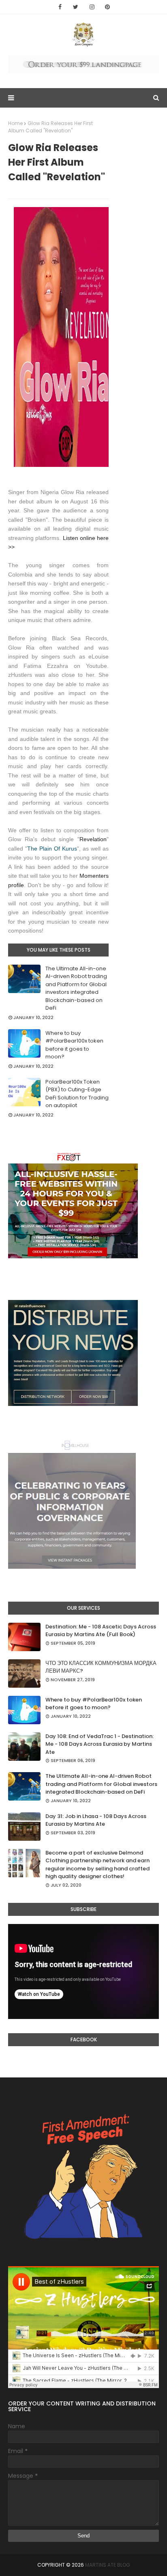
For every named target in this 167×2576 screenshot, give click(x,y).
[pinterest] (107, 7)
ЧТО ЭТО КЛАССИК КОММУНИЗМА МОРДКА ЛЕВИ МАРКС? (101, 1667)
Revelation (93, 839)
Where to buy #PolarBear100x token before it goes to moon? (74, 1045)
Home (15, 123)
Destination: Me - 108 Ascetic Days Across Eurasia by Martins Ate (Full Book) (101, 1631)
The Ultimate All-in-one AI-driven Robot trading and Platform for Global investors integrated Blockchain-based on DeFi (76, 988)
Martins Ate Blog (108, 2565)
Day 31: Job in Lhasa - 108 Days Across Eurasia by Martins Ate (96, 1820)
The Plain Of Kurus (52, 849)
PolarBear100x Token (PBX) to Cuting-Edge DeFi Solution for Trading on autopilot (77, 1094)
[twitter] (76, 7)
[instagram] (92, 7)
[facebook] (60, 7)
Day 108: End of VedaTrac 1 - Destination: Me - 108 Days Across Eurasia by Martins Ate (100, 1744)
